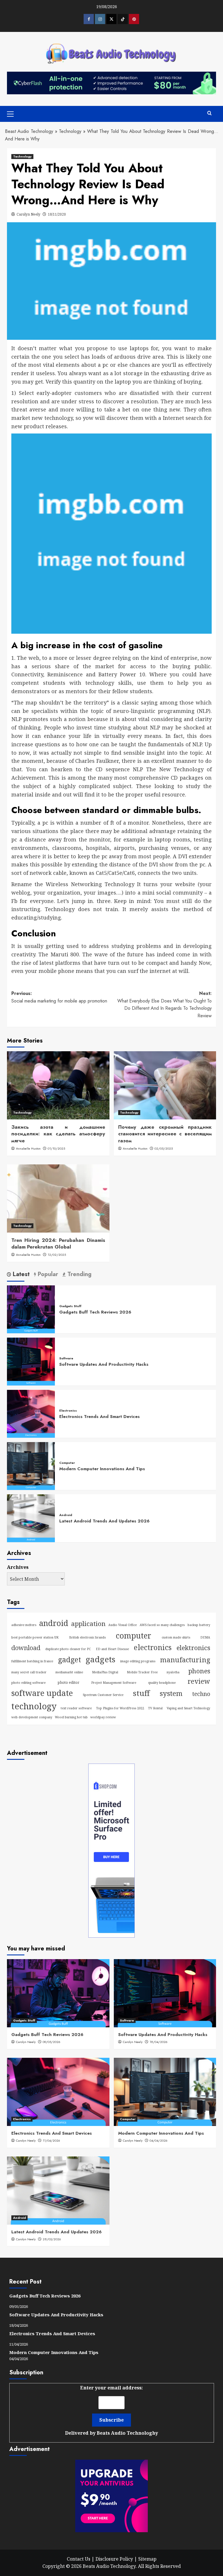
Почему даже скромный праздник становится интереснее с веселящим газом (165, 1134)
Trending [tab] (79, 1275)
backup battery (199, 1625)
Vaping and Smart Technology (188, 1708)
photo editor (68, 1682)
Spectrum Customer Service (103, 1695)
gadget (70, 1660)
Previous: (59, 997)
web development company (32, 1717)
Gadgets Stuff (70, 1306)
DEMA (205, 1637)
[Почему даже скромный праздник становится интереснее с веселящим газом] (165, 1085)
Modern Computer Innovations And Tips (102, 1469)
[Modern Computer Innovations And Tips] (31, 1465)
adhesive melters (24, 1625)
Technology (70, 131)
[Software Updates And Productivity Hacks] (31, 1361)
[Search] (209, 113)
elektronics (193, 1648)
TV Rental (155, 1708)
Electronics (68, 1411)
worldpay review (103, 1717)
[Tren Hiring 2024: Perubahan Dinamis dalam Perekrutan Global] (58, 1198)
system (171, 1693)
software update (42, 1693)
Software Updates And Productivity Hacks (104, 1364)
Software (66, 1358)
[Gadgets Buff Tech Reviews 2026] (31, 1309)
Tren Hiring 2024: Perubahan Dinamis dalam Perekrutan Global (58, 1244)
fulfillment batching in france (32, 1661)
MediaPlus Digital (105, 1672)
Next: (164, 1005)
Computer (67, 1463)
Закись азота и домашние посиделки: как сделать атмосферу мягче (58, 1134)
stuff (141, 1693)
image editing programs (138, 1661)
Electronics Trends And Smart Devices (99, 1417)
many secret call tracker (29, 1672)
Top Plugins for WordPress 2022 (120, 1708)
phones (199, 1671)
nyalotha (173, 1672)
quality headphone (162, 1683)
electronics (153, 1647)
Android (66, 1515)
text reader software (76, 1708)
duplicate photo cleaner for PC (68, 1649)
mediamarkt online (69, 1672)
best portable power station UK (35, 1637)
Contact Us (79, 2559)
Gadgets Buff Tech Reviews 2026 (95, 1312)
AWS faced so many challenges (162, 1625)
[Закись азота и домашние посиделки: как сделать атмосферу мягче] (58, 1085)
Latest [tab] (20, 1275)
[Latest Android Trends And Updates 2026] (31, 1518)
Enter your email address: (111, 2410)
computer (134, 1636)
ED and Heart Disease (112, 1649)
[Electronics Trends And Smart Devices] (31, 1413)
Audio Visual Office (123, 1625)
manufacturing (185, 1660)
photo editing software (28, 1683)
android (54, 1623)
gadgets (100, 1659)
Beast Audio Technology (29, 131)
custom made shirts (176, 1637)
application (88, 1624)
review (199, 1681)
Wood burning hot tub (71, 1717)
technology (34, 1706)
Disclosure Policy (114, 2559)
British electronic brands (87, 1637)
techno (201, 1694)
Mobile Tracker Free (142, 1672)
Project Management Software (114, 1683)
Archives (18, 1567)
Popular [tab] (47, 1275)
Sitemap (147, 2559)
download (26, 1648)
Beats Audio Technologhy (127, 2433)
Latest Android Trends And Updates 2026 (104, 1521)
